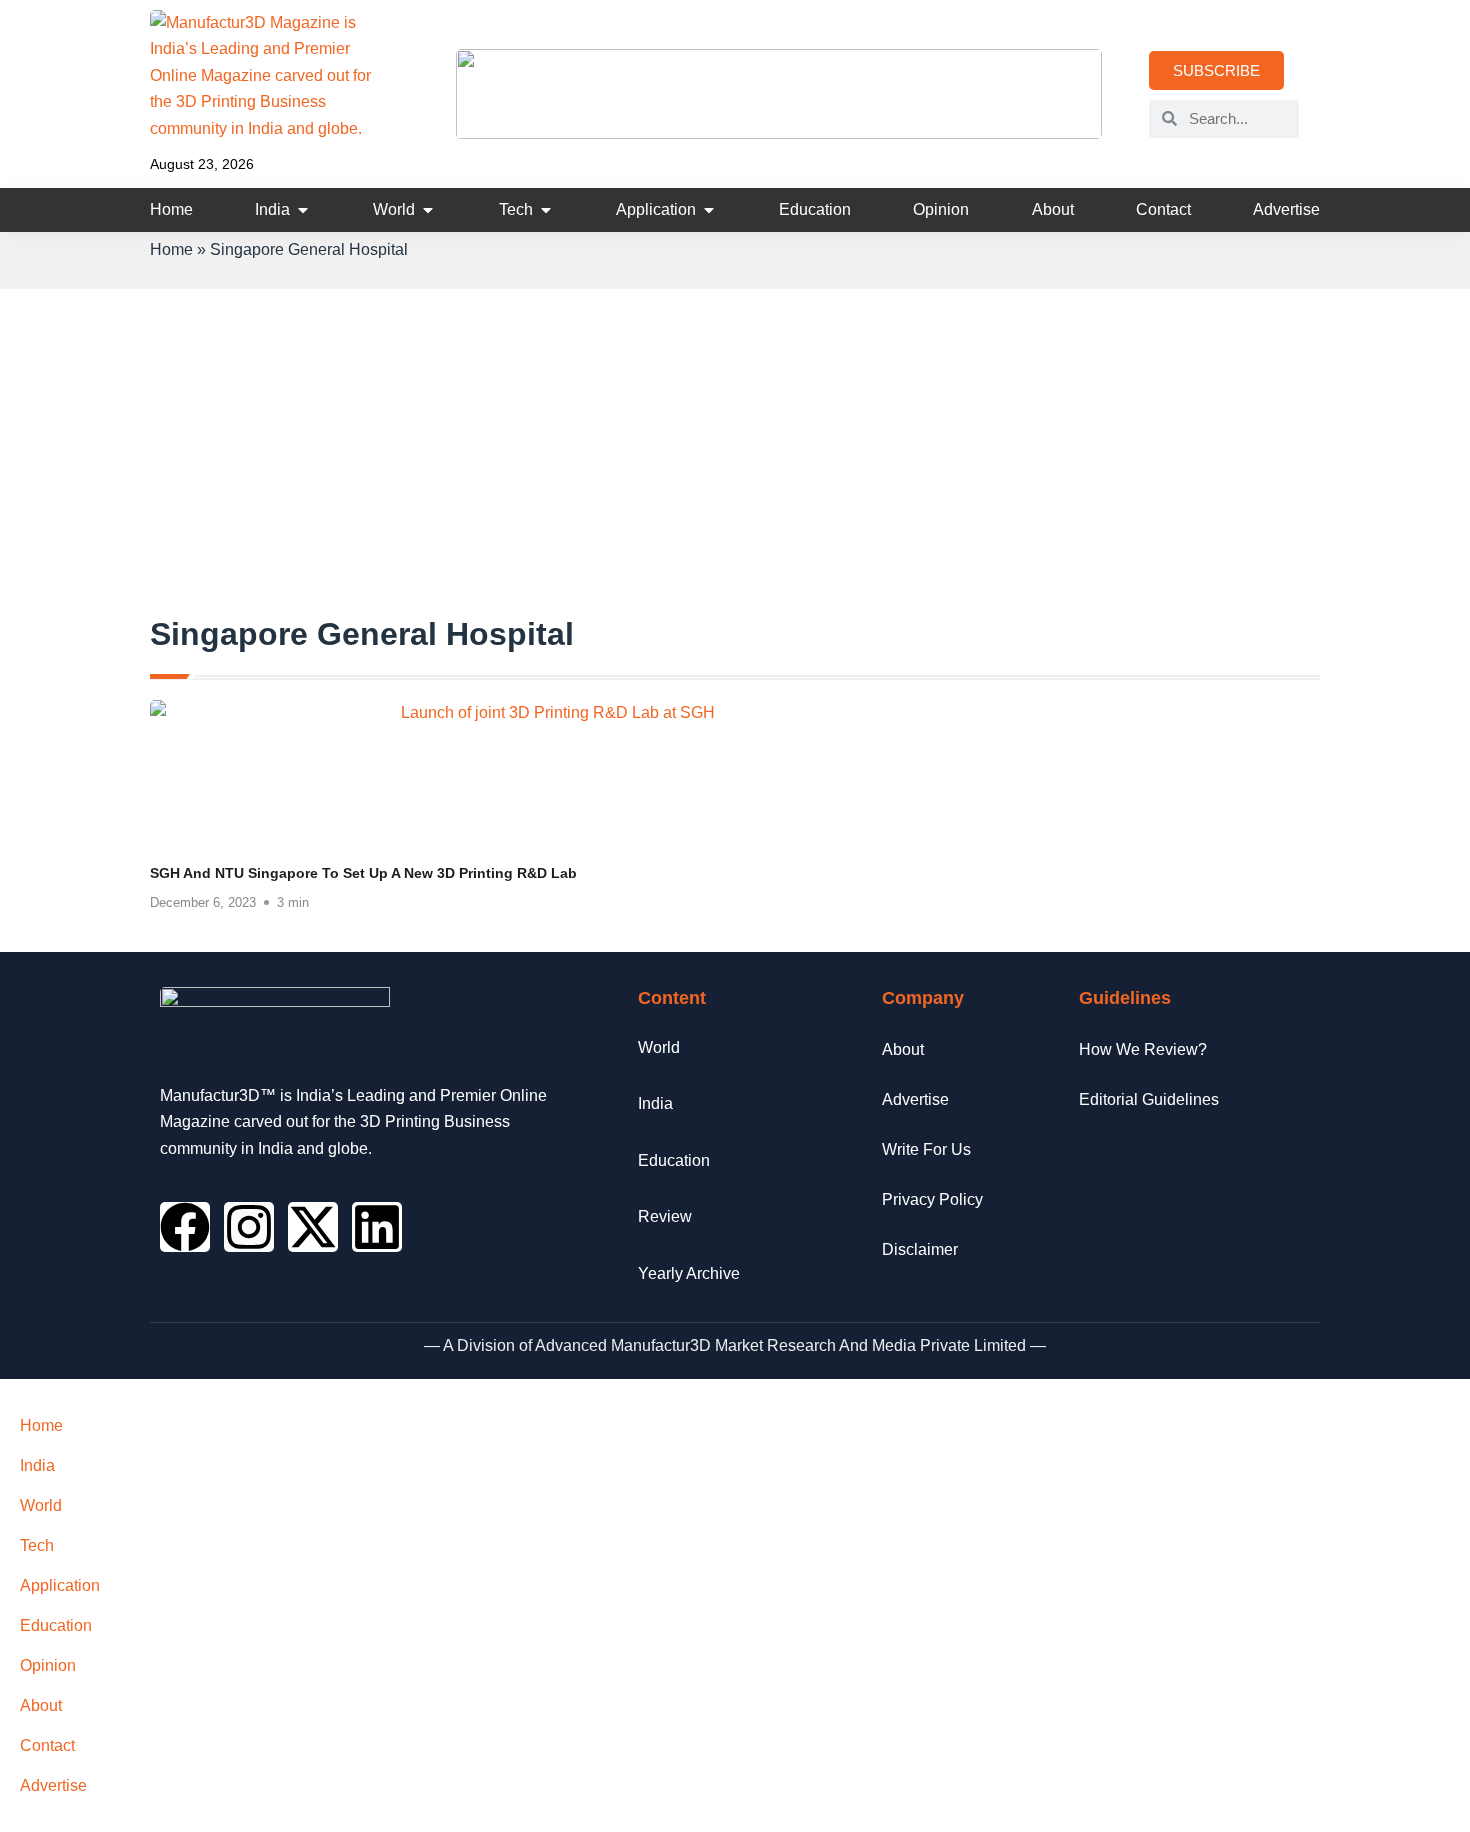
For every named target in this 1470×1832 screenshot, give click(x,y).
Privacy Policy (932, 1199)
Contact (47, 1745)
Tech (37, 1545)
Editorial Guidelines (1149, 1099)
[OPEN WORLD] (428, 210)
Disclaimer (920, 1249)
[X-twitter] (313, 1227)
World (41, 1505)
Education (56, 1625)
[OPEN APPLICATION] (709, 210)
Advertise (915, 1099)
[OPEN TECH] (546, 210)
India (37, 1465)
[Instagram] (249, 1227)
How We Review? (1143, 1049)
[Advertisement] (735, 464)
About (903, 1049)
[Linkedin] (377, 1227)
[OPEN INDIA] (303, 210)
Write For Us (926, 1149)
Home (171, 249)
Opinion (48, 1665)
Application (60, 1585)
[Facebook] (185, 1227)
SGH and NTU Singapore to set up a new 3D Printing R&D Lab (363, 873)
